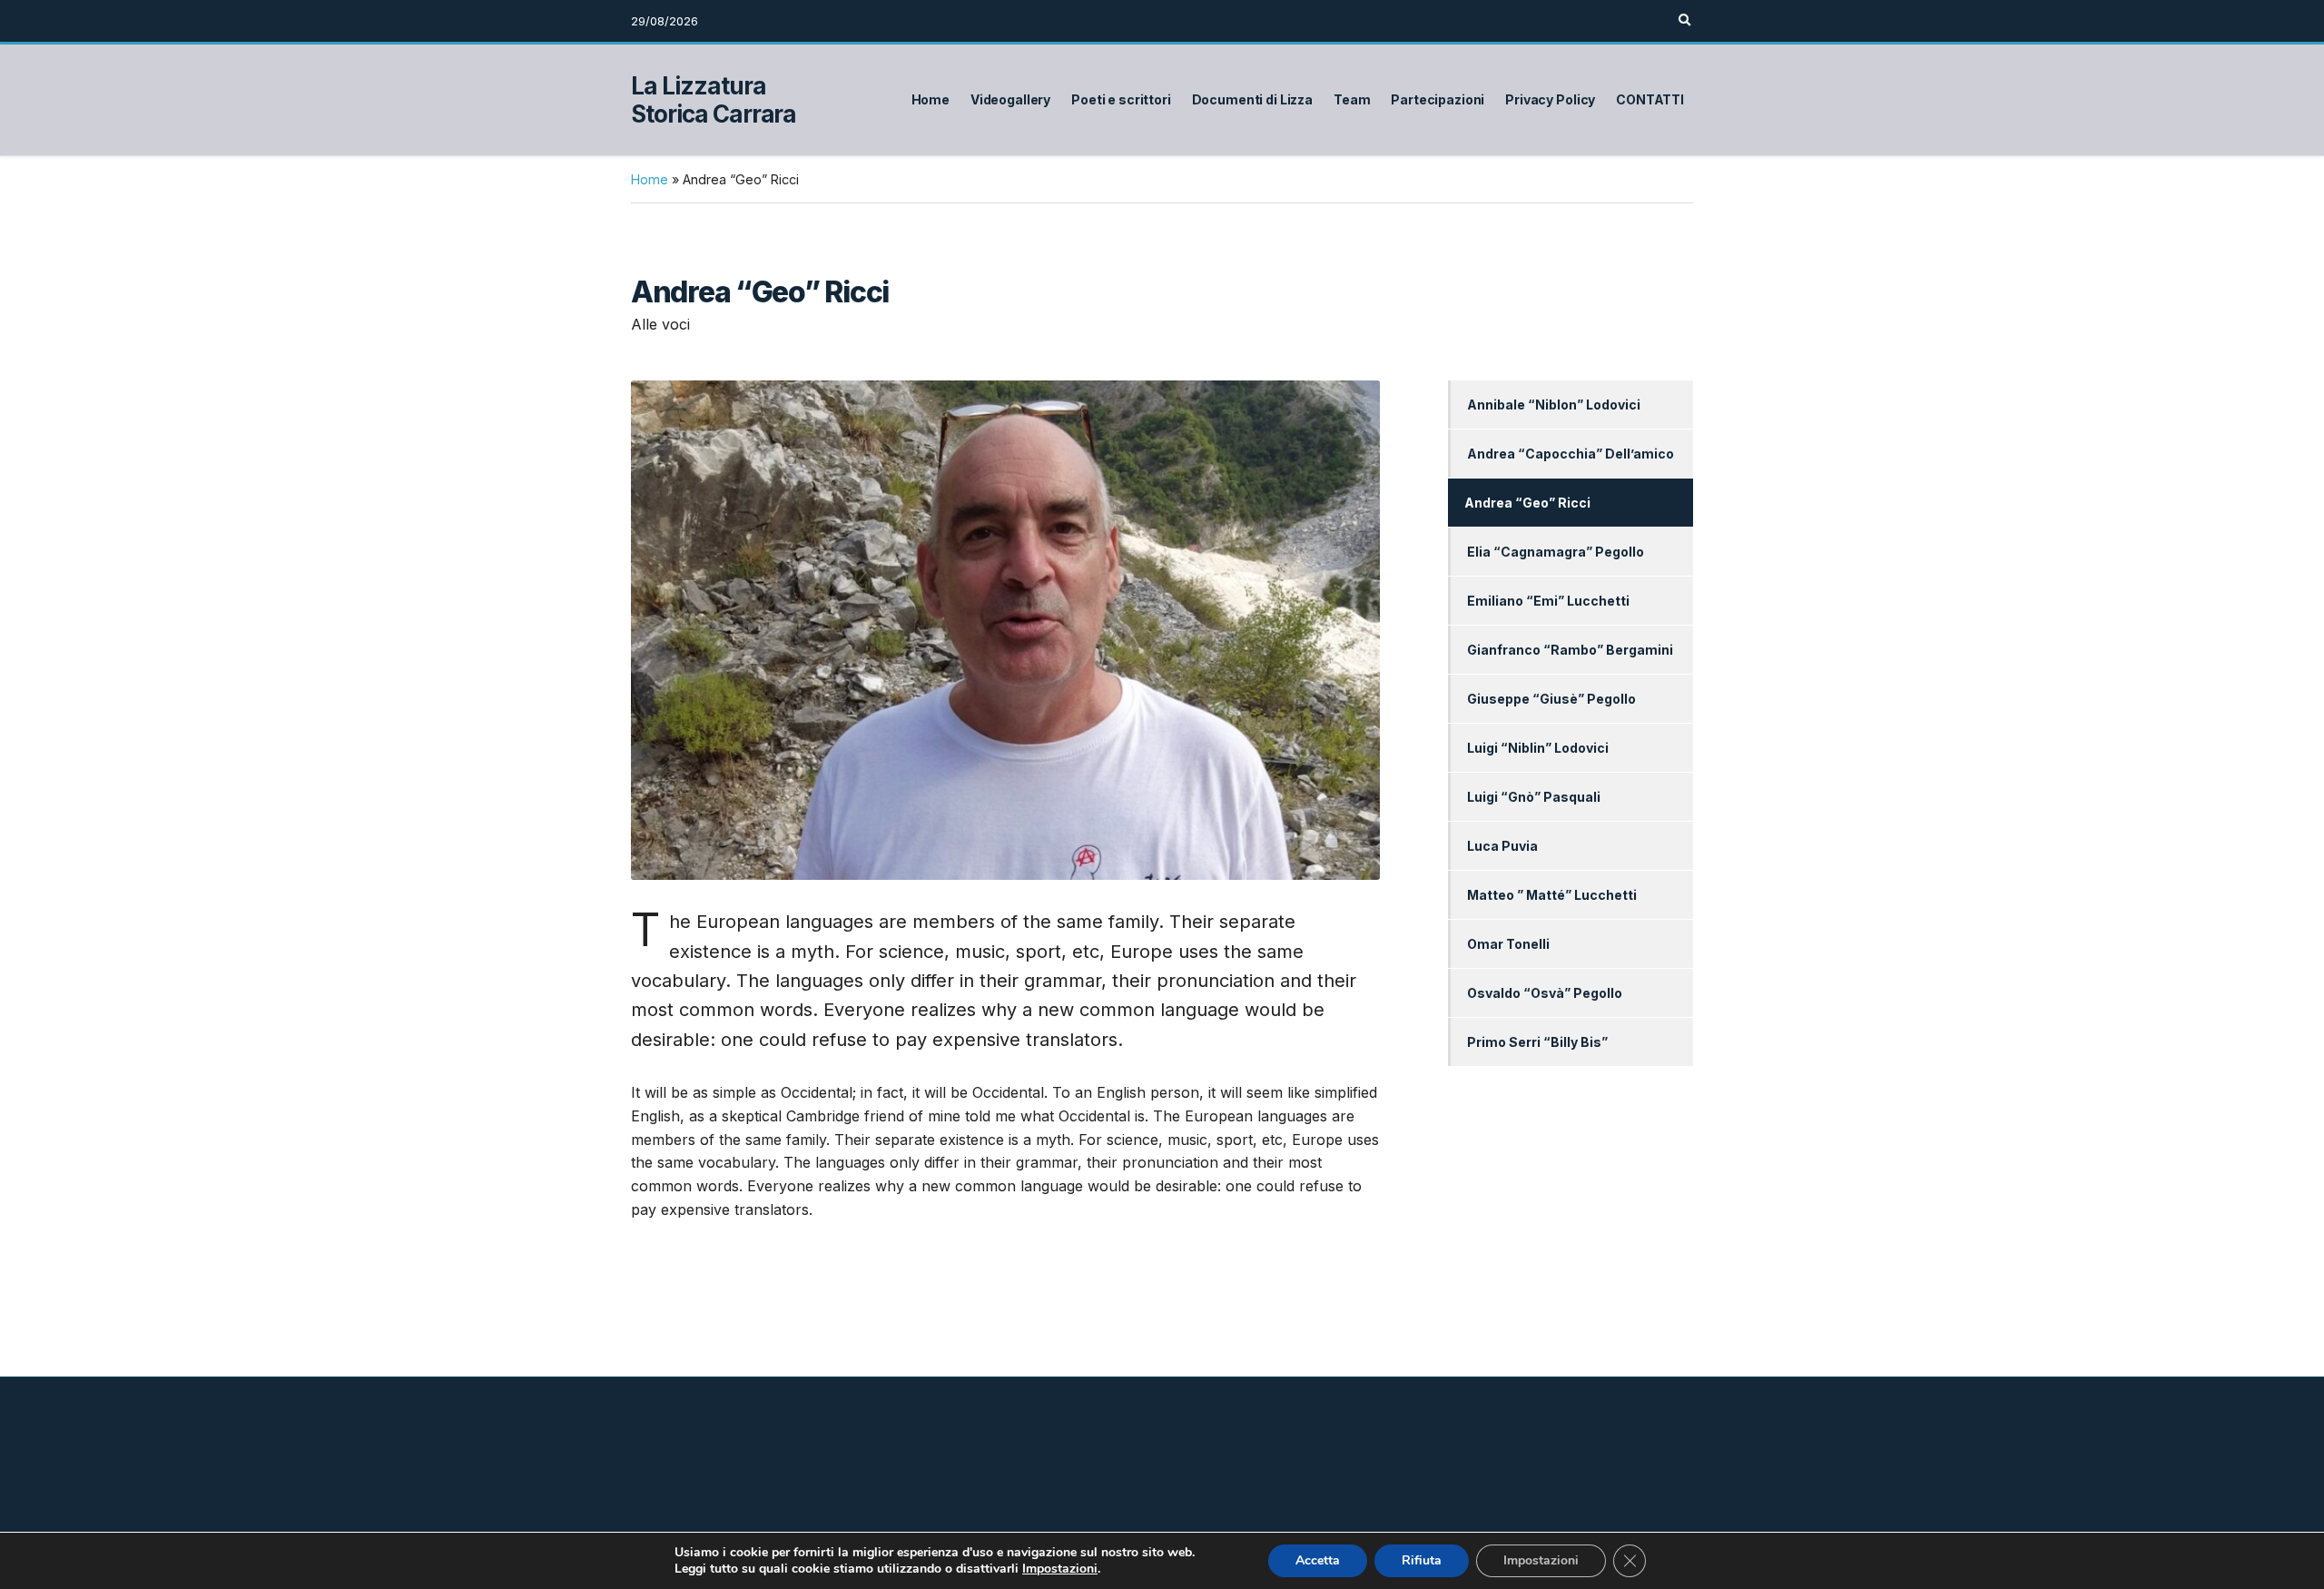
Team (1352, 99)
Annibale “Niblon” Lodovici (1554, 405)
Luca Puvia (1502, 846)
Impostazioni (1060, 1569)
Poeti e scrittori (1121, 99)
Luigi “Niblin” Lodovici (1538, 748)
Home (931, 99)
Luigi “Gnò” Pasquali (1534, 797)
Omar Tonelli (1508, 944)
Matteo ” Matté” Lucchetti (1552, 895)
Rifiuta (1422, 1560)
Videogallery (1010, 99)
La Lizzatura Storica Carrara (714, 100)
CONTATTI (1650, 99)
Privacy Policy (1550, 99)
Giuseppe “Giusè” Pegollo (1551, 699)
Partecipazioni (1438, 99)
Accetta (1318, 1560)
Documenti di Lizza (1252, 99)
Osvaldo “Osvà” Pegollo (1545, 993)
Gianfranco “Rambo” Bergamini (1570, 650)
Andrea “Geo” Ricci (1527, 503)
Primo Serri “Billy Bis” (1537, 1042)
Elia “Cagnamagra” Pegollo (1556, 552)
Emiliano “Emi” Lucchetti (1548, 601)
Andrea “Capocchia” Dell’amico (1571, 454)
